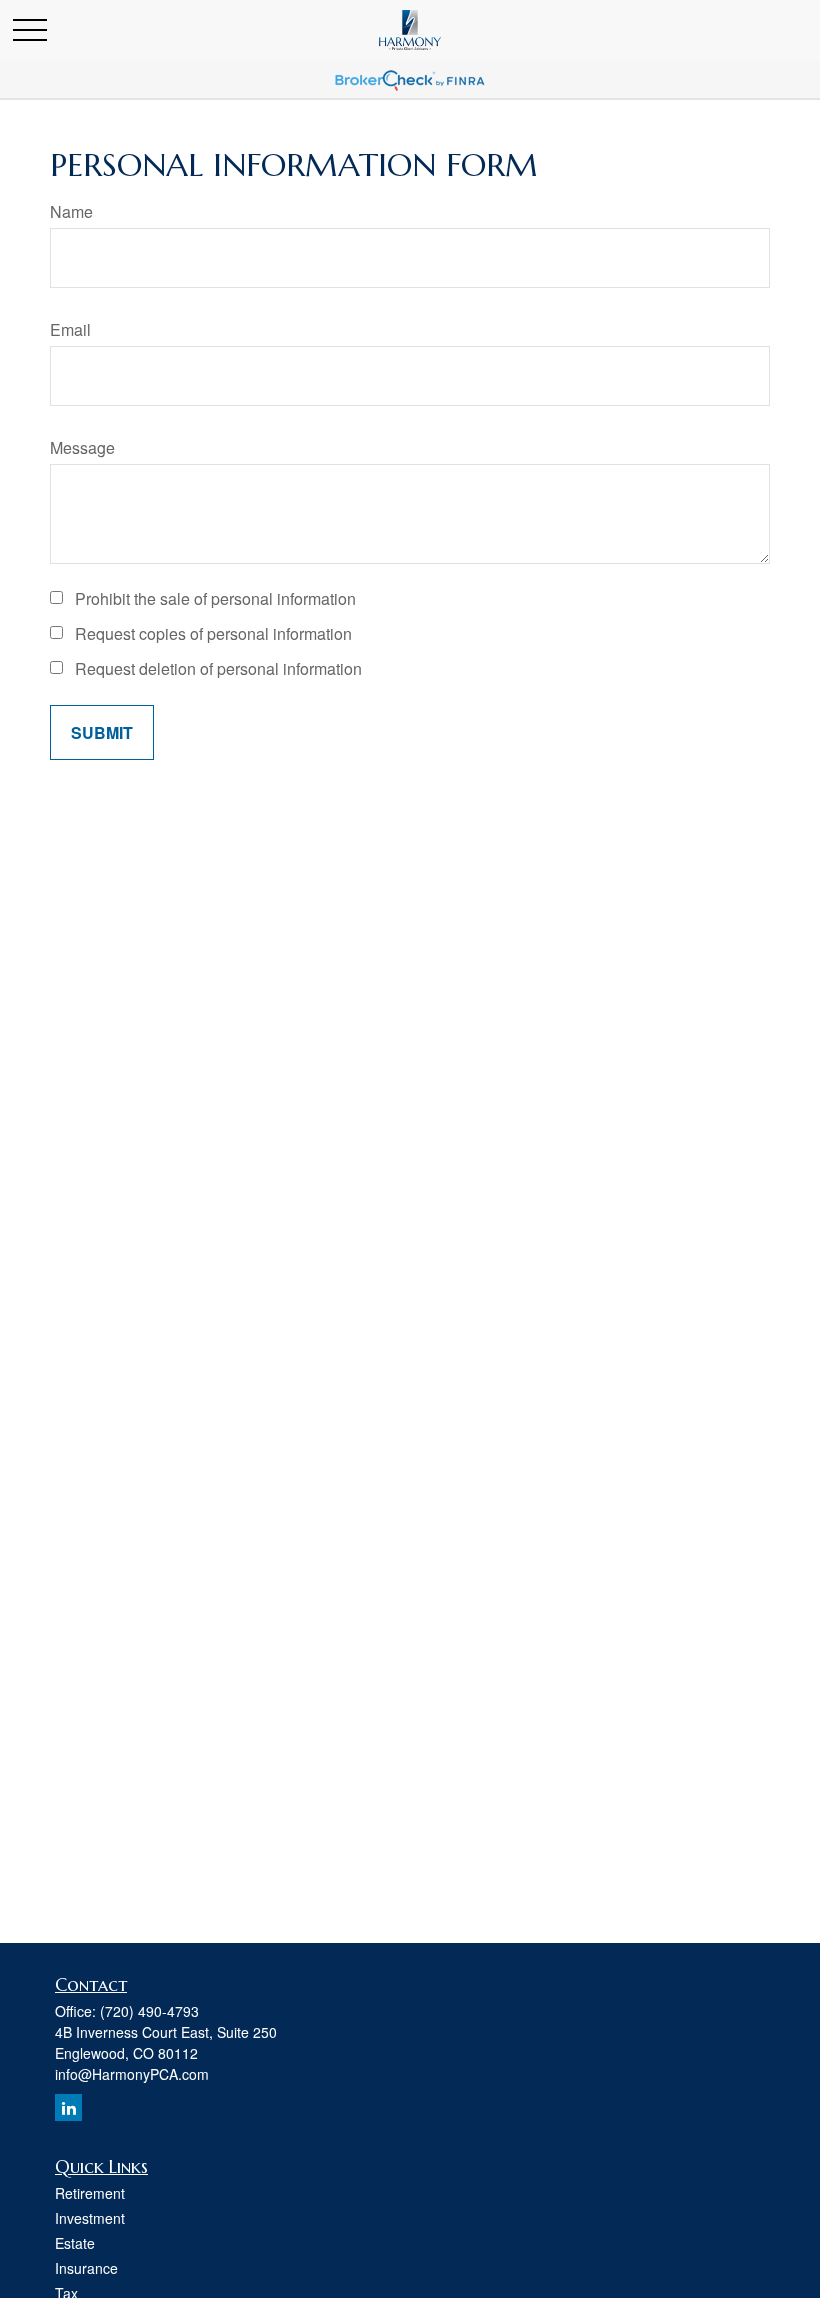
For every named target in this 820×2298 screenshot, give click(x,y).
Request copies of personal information (213, 633)
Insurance (86, 2268)
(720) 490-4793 (149, 2011)
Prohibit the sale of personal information (215, 598)
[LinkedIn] (68, 2107)
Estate (75, 2243)
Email (70, 329)
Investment (90, 2218)
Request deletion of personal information (218, 668)
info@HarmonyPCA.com (132, 2074)
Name (71, 211)
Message (82, 447)
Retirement (90, 2193)
